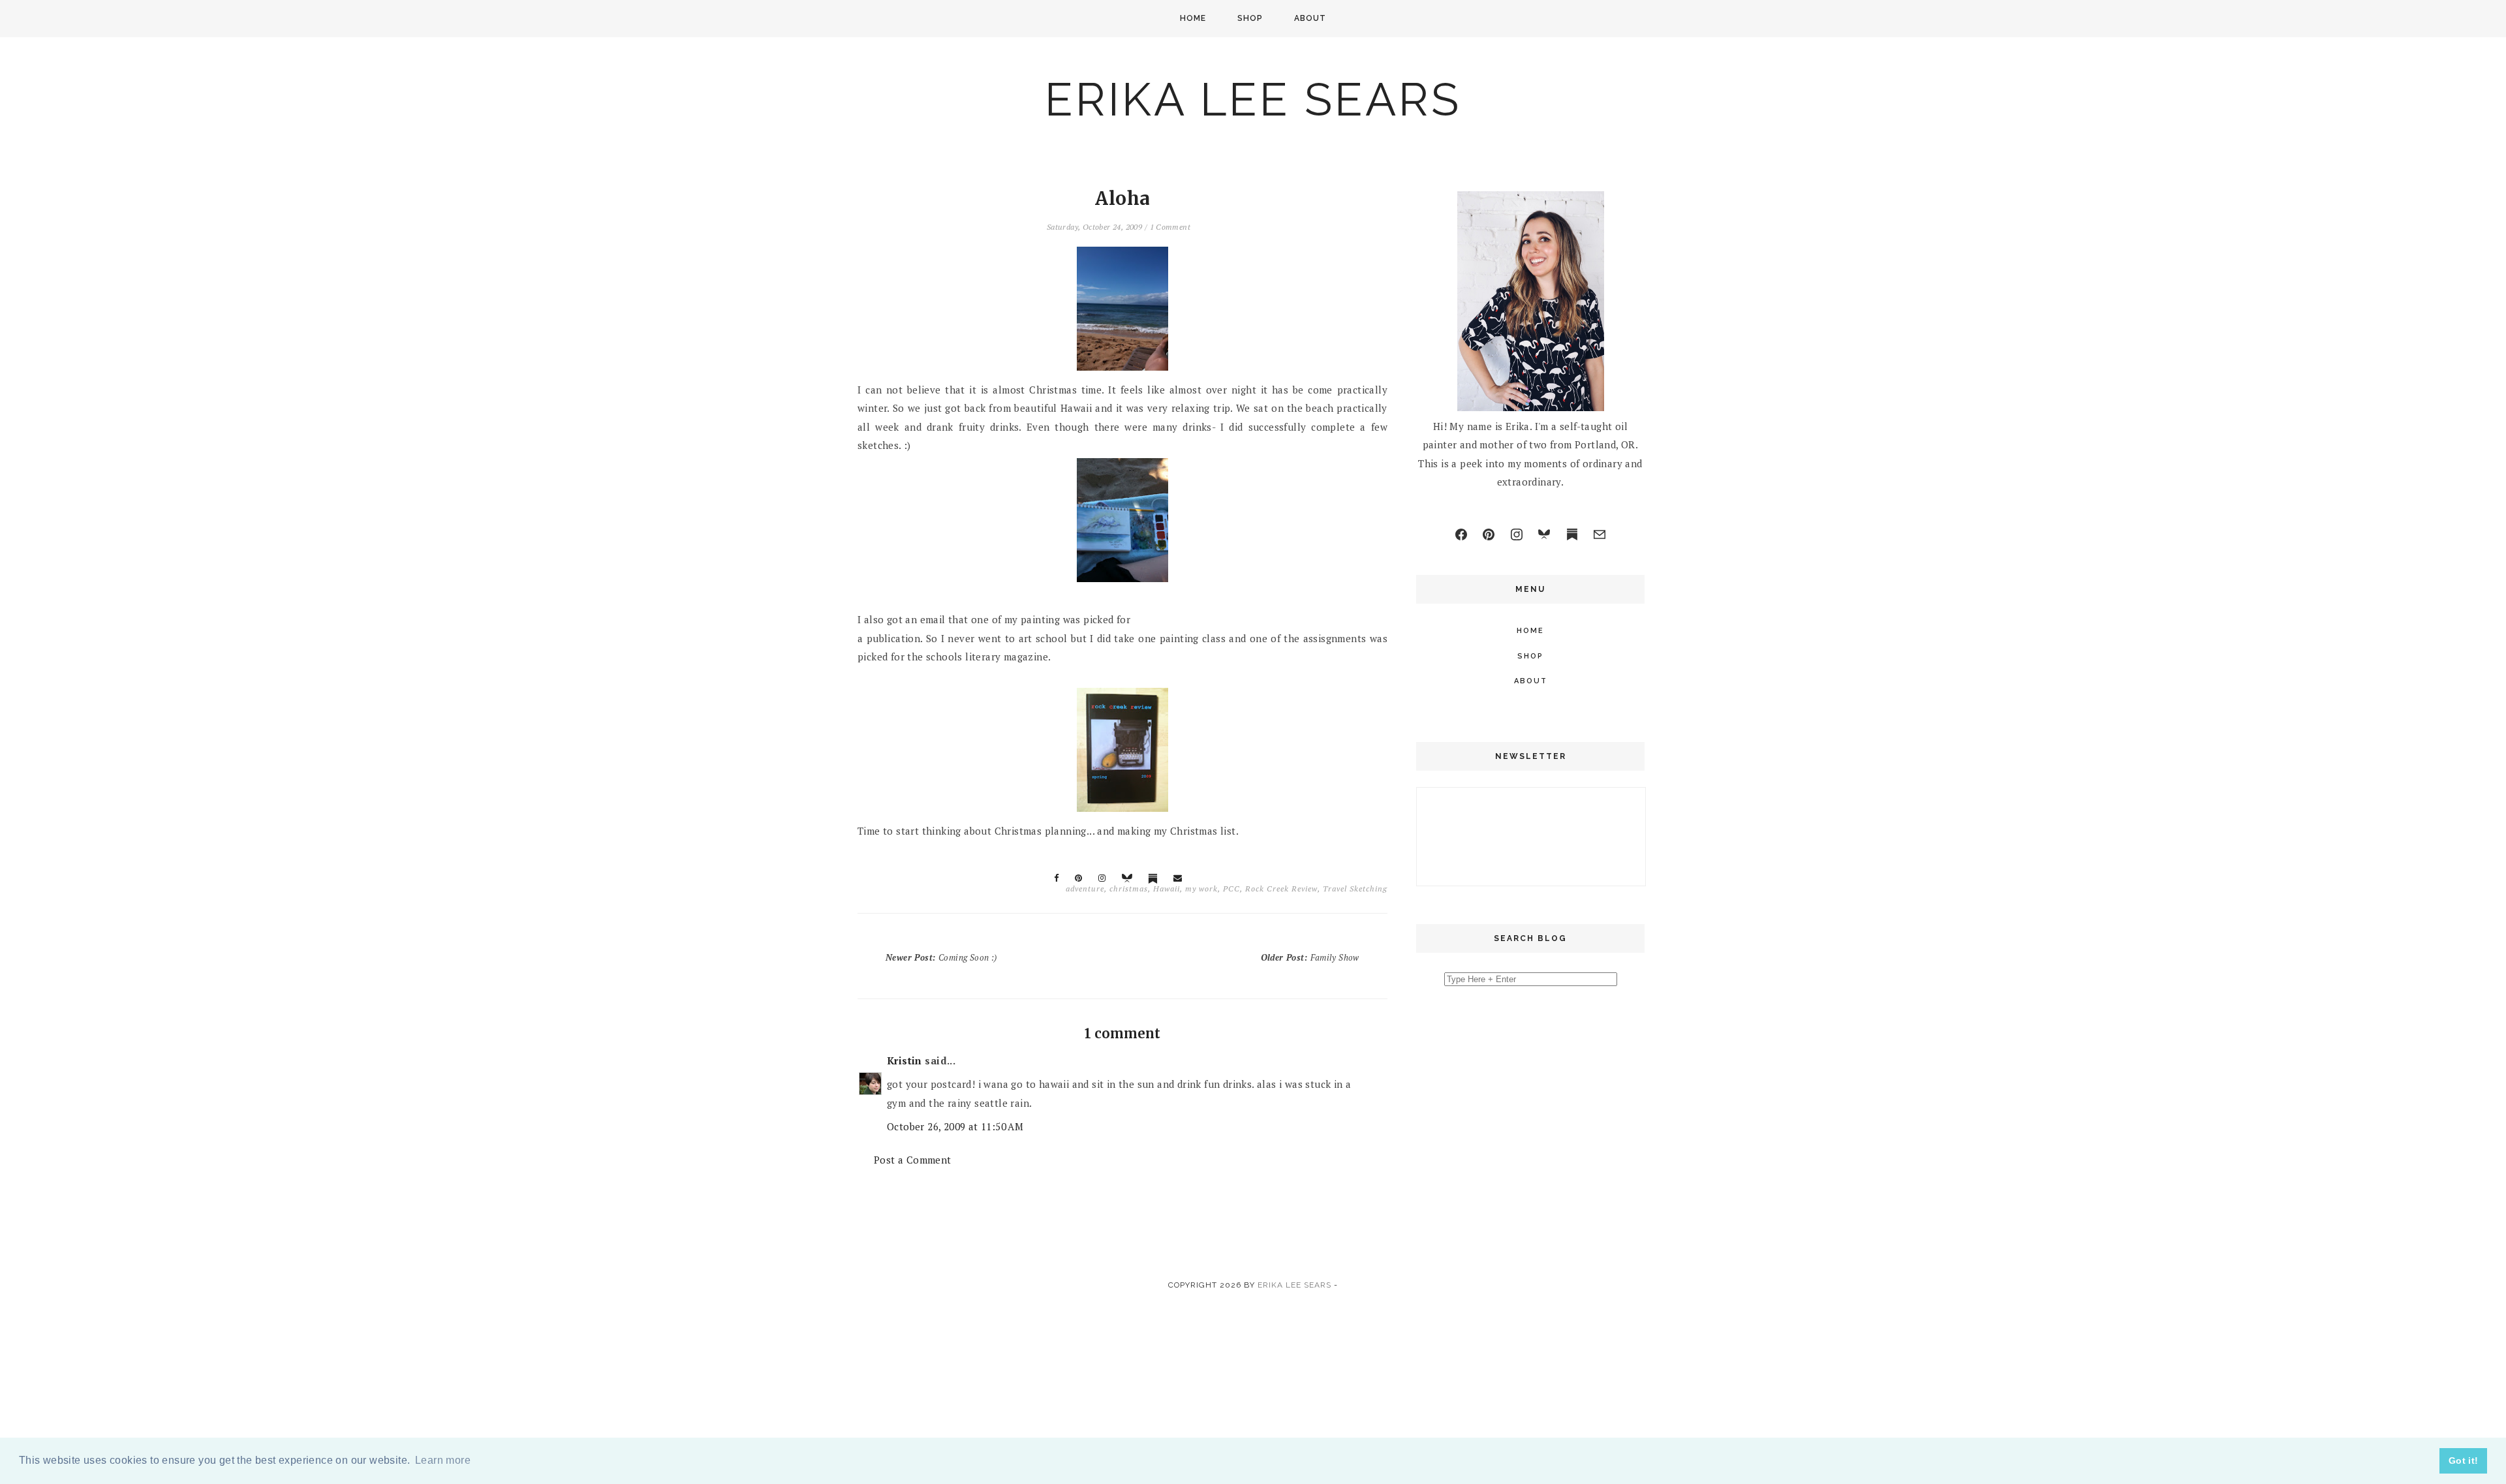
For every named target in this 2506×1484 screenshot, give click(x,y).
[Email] (1600, 534)
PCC (1231, 889)
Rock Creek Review (1281, 889)
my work (1201, 889)
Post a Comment (913, 1160)
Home (1193, 18)
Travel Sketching (1355, 889)
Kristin (905, 1060)
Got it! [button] (2464, 1461)
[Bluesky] (1544, 534)
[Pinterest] (1489, 534)
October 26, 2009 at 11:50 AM (955, 1126)
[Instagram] (1517, 534)
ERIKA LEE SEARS (1253, 99)
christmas (1129, 889)
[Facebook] (1461, 534)
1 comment (1170, 227)
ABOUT (1310, 18)
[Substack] (1572, 534)
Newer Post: (941, 957)
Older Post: (1310, 957)
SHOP (1250, 18)
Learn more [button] (443, 1460)
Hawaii (1167, 889)
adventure (1085, 889)
